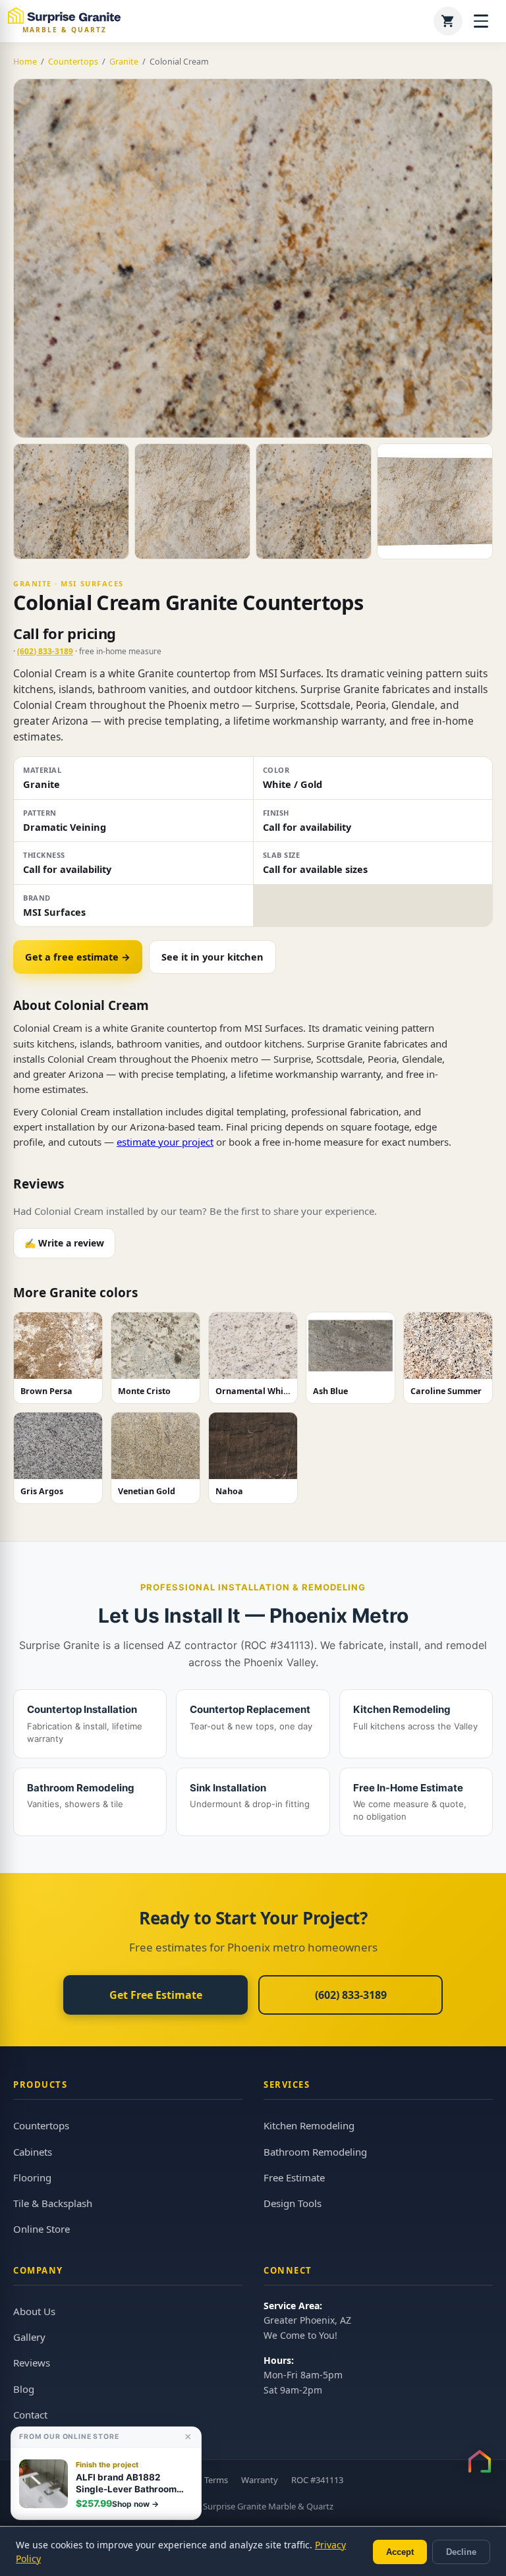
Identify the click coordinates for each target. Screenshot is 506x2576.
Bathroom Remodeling (315, 2152)
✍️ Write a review (64, 1243)
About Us (34, 2311)
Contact (30, 2415)
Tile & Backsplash (53, 2203)
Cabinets (33, 2152)
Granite (124, 62)
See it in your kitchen (212, 957)
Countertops (73, 62)
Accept (400, 2552)
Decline (461, 2552)
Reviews (32, 2363)
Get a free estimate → (78, 957)
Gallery (29, 2337)
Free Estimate (294, 2177)
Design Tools (293, 2203)
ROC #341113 (317, 2480)
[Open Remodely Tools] (480, 2461)
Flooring (32, 2177)
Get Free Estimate (156, 1995)
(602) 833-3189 (45, 651)
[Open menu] (481, 21)
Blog (24, 2389)
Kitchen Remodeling (309, 2125)
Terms (216, 2480)
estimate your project (165, 1142)
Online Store (42, 2229)
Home (25, 62)
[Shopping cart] (448, 21)
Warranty (260, 2480)
